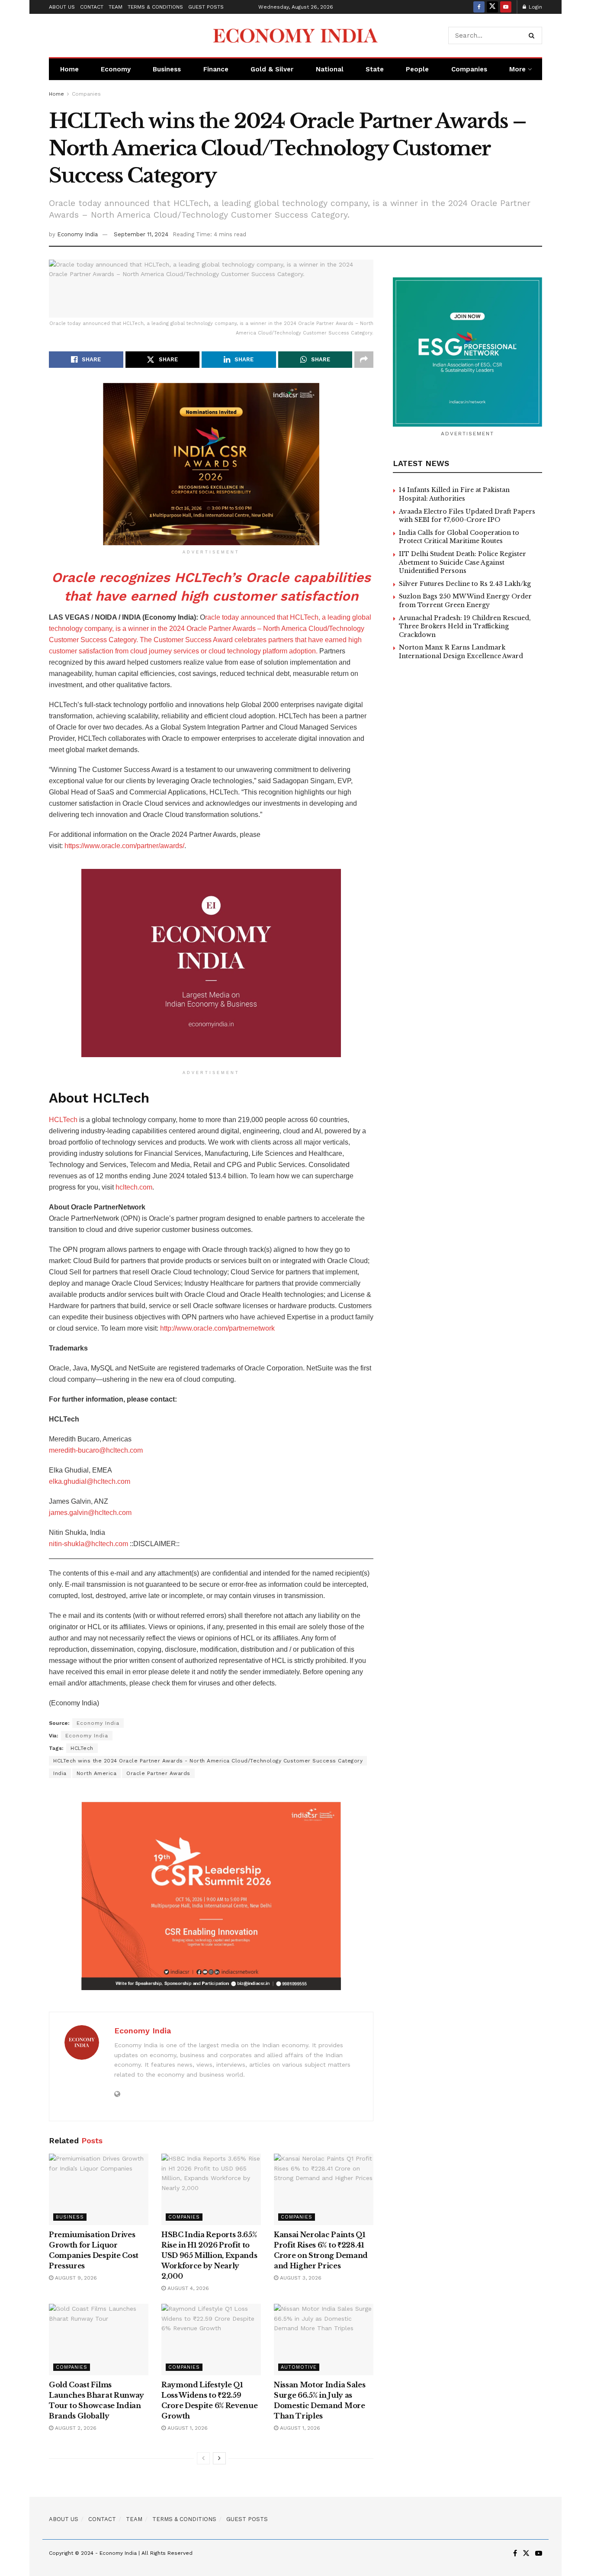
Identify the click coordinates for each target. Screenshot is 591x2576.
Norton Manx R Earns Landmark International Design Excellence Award (461, 652)
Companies (469, 69)
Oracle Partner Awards (158, 1773)
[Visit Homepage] (295, 35)
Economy (116, 69)
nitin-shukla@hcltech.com (88, 1544)
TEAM (116, 7)
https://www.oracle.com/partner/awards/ (124, 846)
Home (69, 69)
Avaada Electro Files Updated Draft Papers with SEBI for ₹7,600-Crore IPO (467, 516)
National (330, 69)
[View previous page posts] (203, 2458)
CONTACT (92, 7)
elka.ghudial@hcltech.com (90, 1481)
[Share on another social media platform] (364, 360)
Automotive (299, 2367)
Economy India (77, 234)
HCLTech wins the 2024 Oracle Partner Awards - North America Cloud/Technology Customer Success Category (208, 1761)
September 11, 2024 (141, 234)
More (517, 69)
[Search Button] (533, 35)
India (60, 1773)
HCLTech (63, 1120)
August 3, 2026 (300, 2278)
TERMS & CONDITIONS (155, 7)
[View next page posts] (219, 2458)
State (375, 69)
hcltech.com (134, 1187)
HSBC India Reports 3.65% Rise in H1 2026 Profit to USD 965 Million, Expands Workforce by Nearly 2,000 (209, 2255)
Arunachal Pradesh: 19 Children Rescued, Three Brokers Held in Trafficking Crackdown (465, 626)
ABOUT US (62, 7)
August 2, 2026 (75, 2428)
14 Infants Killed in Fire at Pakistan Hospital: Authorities (454, 494)
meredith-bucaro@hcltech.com (96, 1450)
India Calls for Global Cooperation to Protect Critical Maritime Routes (459, 537)
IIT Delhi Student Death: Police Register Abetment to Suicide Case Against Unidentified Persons (463, 562)
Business (167, 69)
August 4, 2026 (187, 2288)
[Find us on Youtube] (506, 7)
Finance (216, 69)
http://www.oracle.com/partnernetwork (217, 1328)
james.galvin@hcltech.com (90, 1513)
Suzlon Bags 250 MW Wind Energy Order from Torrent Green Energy (465, 601)
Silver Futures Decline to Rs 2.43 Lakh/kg (465, 584)
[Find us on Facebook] (479, 7)
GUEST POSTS (206, 7)
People (417, 69)
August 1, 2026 (187, 2428)
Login (535, 7)
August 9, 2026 (75, 2278)
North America (97, 1773)
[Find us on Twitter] (492, 7)
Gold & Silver (272, 69)
